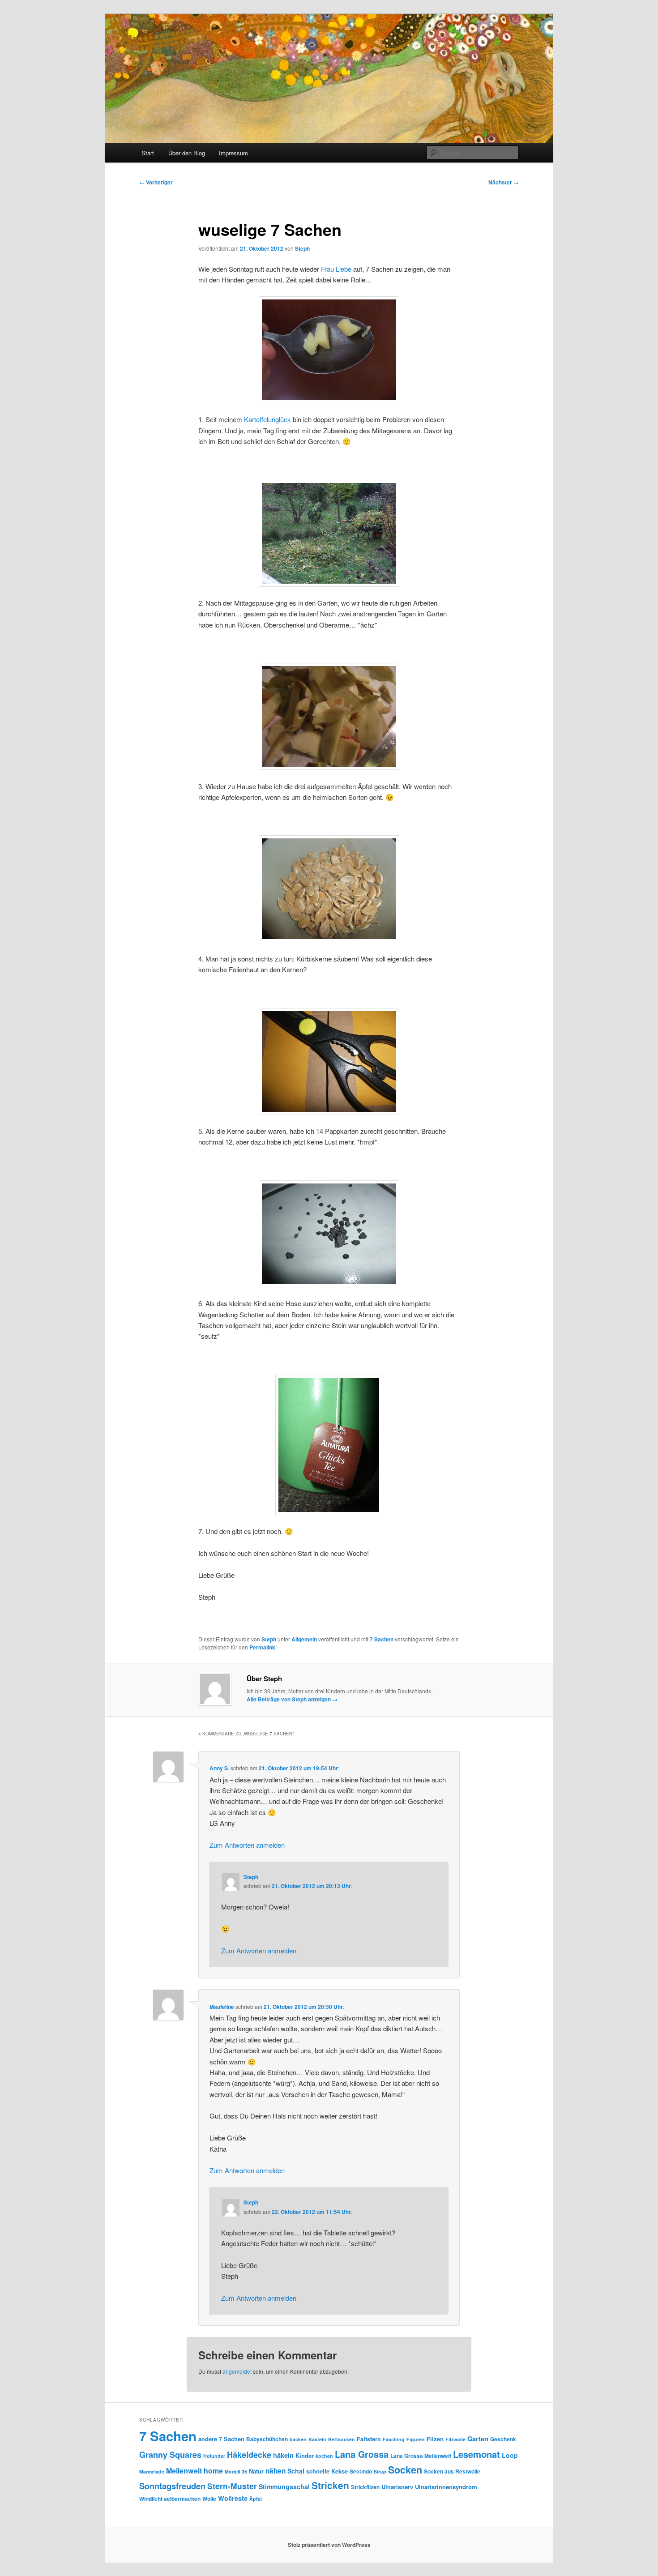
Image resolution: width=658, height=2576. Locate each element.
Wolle (209, 2499)
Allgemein (304, 1639)
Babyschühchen (267, 2439)
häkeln (283, 2455)
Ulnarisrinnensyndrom (446, 2487)
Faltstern (369, 2439)
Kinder (305, 2455)
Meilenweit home (194, 2471)
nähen (276, 2471)
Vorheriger (156, 182)
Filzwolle (455, 2439)
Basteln (317, 2439)
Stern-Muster (232, 2486)
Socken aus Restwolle (452, 2471)
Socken (405, 2470)
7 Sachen (382, 1639)
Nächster (504, 182)
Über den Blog (187, 153)
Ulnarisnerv (397, 2487)
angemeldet (237, 2371)
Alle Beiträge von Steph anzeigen (292, 1699)
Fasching (394, 2439)
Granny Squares (170, 2455)
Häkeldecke (249, 2455)
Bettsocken (342, 2439)
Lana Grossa (362, 2454)
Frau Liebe (336, 269)
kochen (324, 2456)
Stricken (330, 2485)
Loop (510, 2455)
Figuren (416, 2439)
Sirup (380, 2471)
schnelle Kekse (327, 2471)
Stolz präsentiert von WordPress (329, 2545)
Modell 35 (236, 2471)
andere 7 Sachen (221, 2439)
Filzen (435, 2439)
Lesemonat (476, 2454)
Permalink (262, 1647)
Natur (256, 2471)
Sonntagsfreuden (172, 2486)
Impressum (233, 153)
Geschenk (503, 2439)
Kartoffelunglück (267, 419)
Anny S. (219, 1768)
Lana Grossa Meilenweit (421, 2456)
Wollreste (233, 2498)
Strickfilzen (365, 2487)
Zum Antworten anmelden (247, 1845)
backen (298, 2439)
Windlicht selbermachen (170, 2499)
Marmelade (152, 2471)
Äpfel (256, 2499)
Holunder (214, 2456)
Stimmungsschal (284, 2486)
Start (148, 153)
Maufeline (222, 2007)
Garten (478, 2439)
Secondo (361, 2471)
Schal (296, 2471)
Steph (302, 248)
